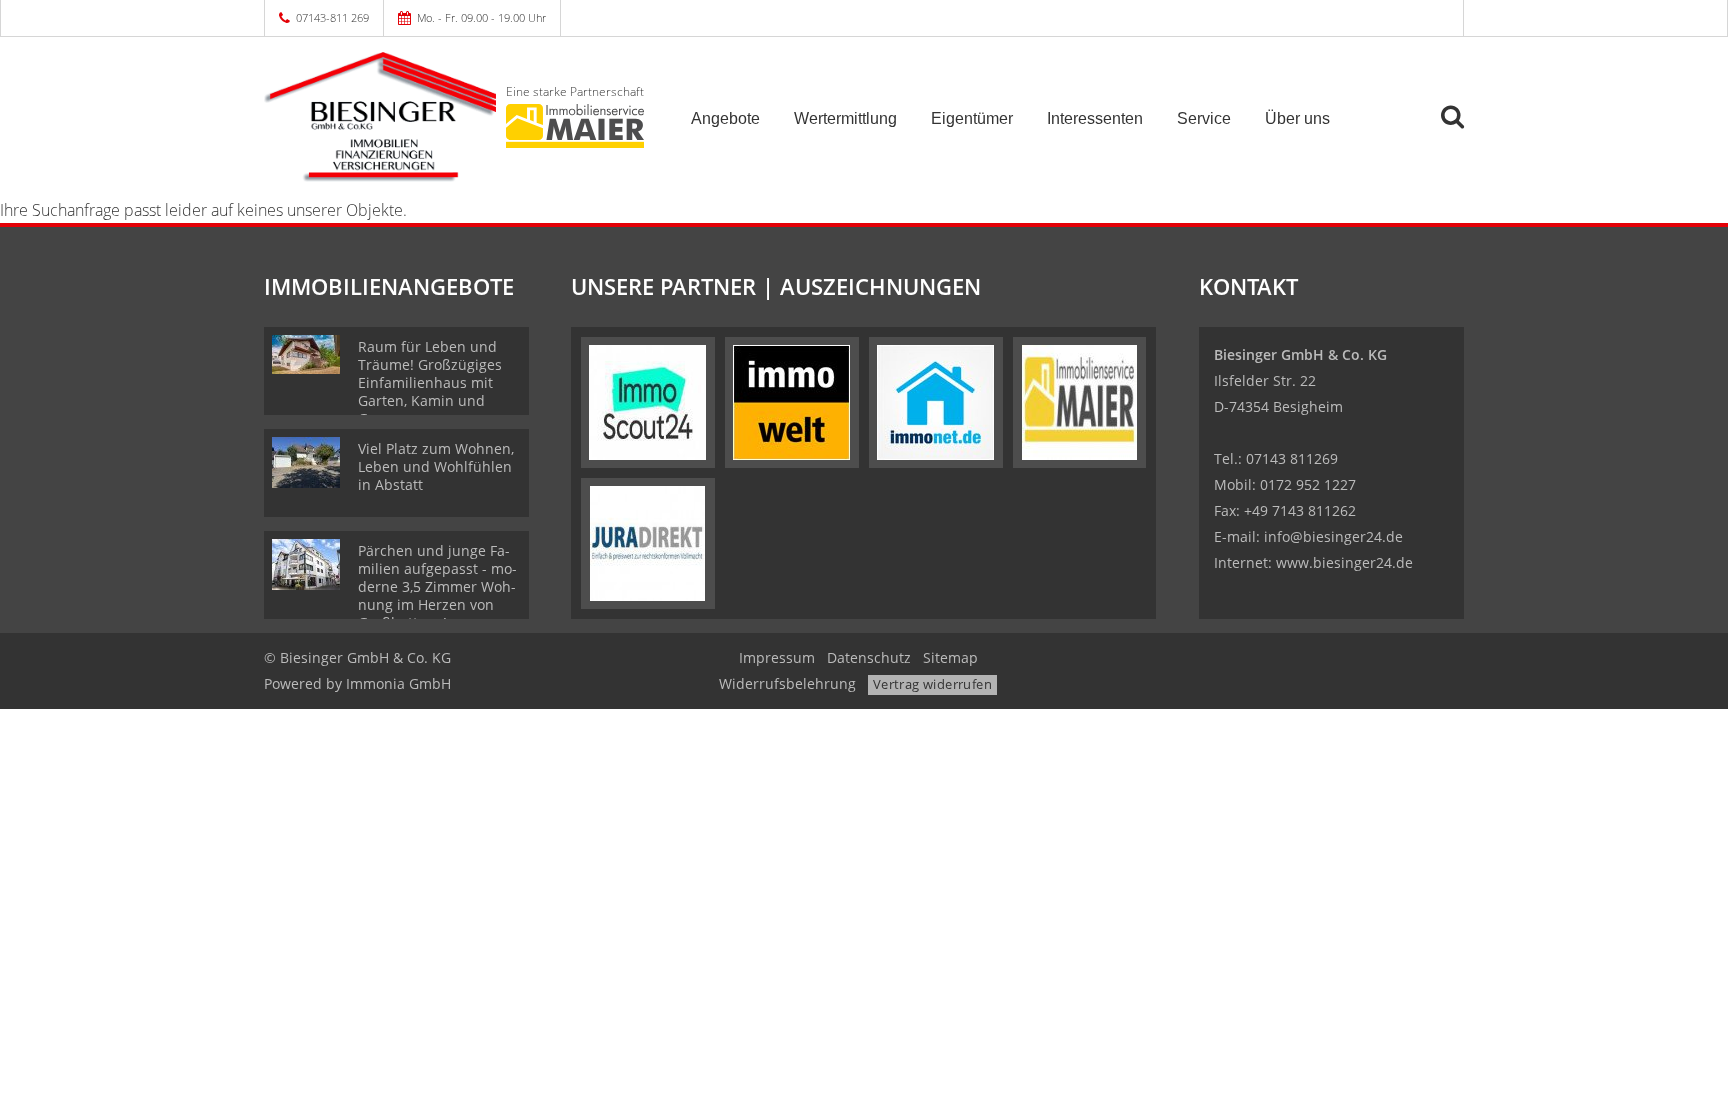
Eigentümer (972, 118)
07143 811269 (1292, 458)
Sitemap (950, 657)
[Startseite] (380, 117)
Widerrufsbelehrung (787, 683)
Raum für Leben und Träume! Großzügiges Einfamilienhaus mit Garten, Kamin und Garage (430, 382)
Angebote (725, 118)
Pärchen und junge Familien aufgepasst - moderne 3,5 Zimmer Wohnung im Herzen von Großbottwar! (437, 586)
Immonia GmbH (398, 683)
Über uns (1297, 118)
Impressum (777, 657)
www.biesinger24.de (1344, 562)
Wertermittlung (845, 118)
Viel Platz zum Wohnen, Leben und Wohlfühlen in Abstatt (436, 466)
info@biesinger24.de (1333, 536)
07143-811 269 (332, 17)
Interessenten (1095, 118)
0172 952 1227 (1308, 484)
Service (1204, 118)
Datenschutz (869, 657)
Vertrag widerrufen (932, 684)
